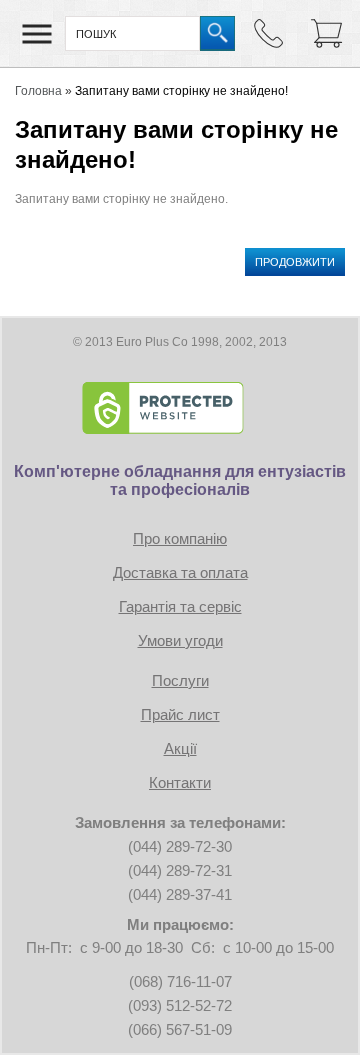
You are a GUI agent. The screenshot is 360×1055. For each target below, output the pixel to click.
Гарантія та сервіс (180, 606)
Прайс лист (180, 714)
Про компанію (180, 538)
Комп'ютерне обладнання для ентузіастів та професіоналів (180, 480)
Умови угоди (180, 640)
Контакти (180, 782)
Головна (38, 91)
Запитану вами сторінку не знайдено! (181, 91)
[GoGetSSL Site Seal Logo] (180, 408)
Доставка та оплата (180, 572)
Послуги (180, 680)
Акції (180, 748)
